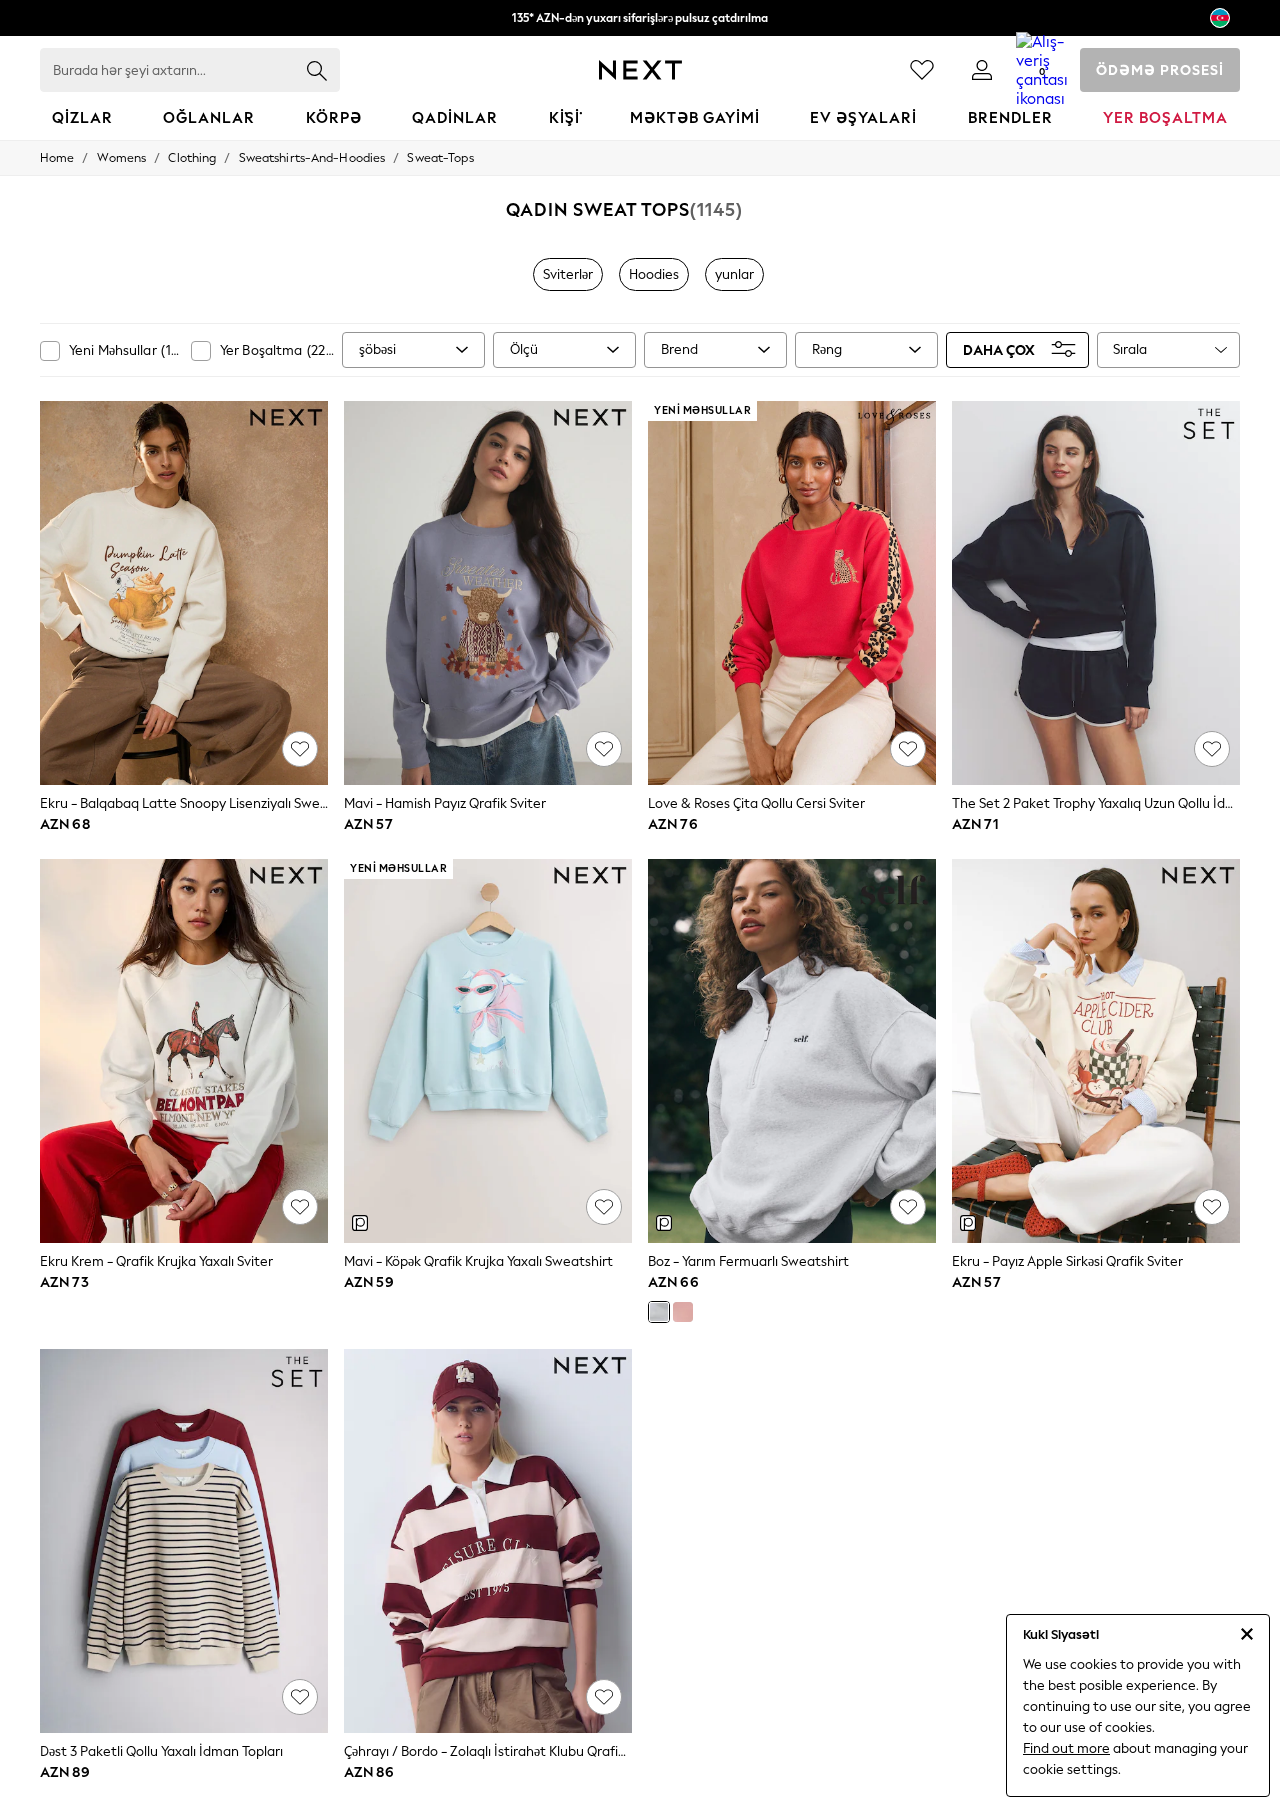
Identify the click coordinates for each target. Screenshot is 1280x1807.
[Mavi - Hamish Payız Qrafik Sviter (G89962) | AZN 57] (488, 593)
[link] (982, 70)
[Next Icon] (640, 70)
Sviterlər (568, 274)
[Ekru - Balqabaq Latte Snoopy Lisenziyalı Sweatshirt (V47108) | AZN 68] (184, 593)
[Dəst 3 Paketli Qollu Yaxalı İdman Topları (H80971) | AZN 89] (184, 1541)
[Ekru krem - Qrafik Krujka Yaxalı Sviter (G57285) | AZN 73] (184, 1051)
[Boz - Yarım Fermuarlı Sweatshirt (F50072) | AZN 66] (792, 1051)
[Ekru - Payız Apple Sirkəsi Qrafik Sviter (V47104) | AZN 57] (1096, 1051)
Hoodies (654, 274)
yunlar (734, 274)
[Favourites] (922, 70)
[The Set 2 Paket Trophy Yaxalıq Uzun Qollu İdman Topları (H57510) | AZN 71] (1096, 593)
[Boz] (659, 1312)
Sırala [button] (1130, 349)
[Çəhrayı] (683, 1312)
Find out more (1066, 1748)
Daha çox (999, 349)
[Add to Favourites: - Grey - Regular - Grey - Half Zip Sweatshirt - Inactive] (908, 1207)
